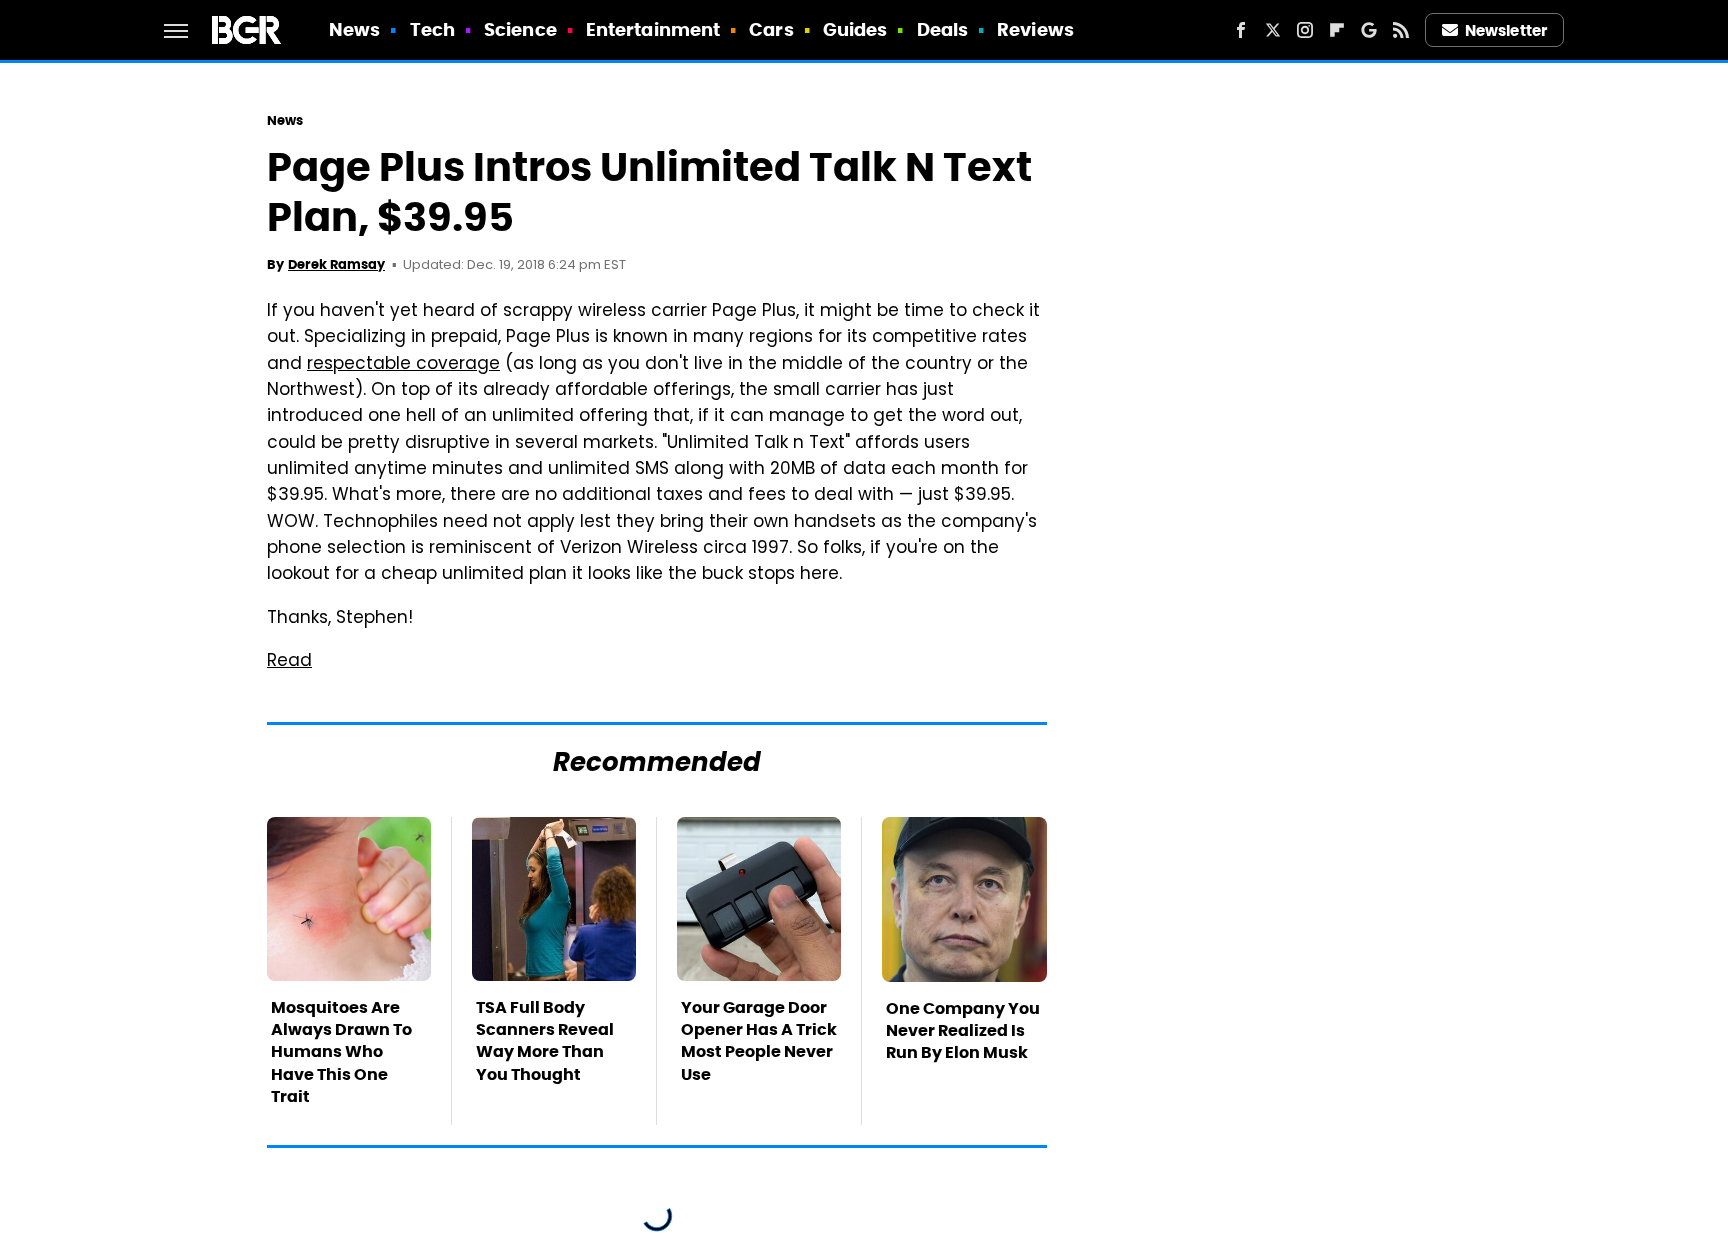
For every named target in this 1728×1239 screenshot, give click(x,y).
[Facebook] (1241, 30)
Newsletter (1506, 30)
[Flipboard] (1337, 30)
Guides (855, 29)
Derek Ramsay (336, 264)
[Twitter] (1273, 30)
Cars (771, 29)
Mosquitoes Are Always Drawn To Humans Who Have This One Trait (341, 1052)
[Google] (1369, 30)
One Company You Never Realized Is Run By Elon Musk (963, 1031)
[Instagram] (1305, 30)
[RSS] (1401, 30)
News (354, 29)
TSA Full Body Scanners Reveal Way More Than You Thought (545, 1041)
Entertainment (653, 29)
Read (289, 662)
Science (520, 29)
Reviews (1035, 29)
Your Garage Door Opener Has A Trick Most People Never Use (759, 1041)
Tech (432, 29)
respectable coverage (403, 365)
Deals (943, 29)
